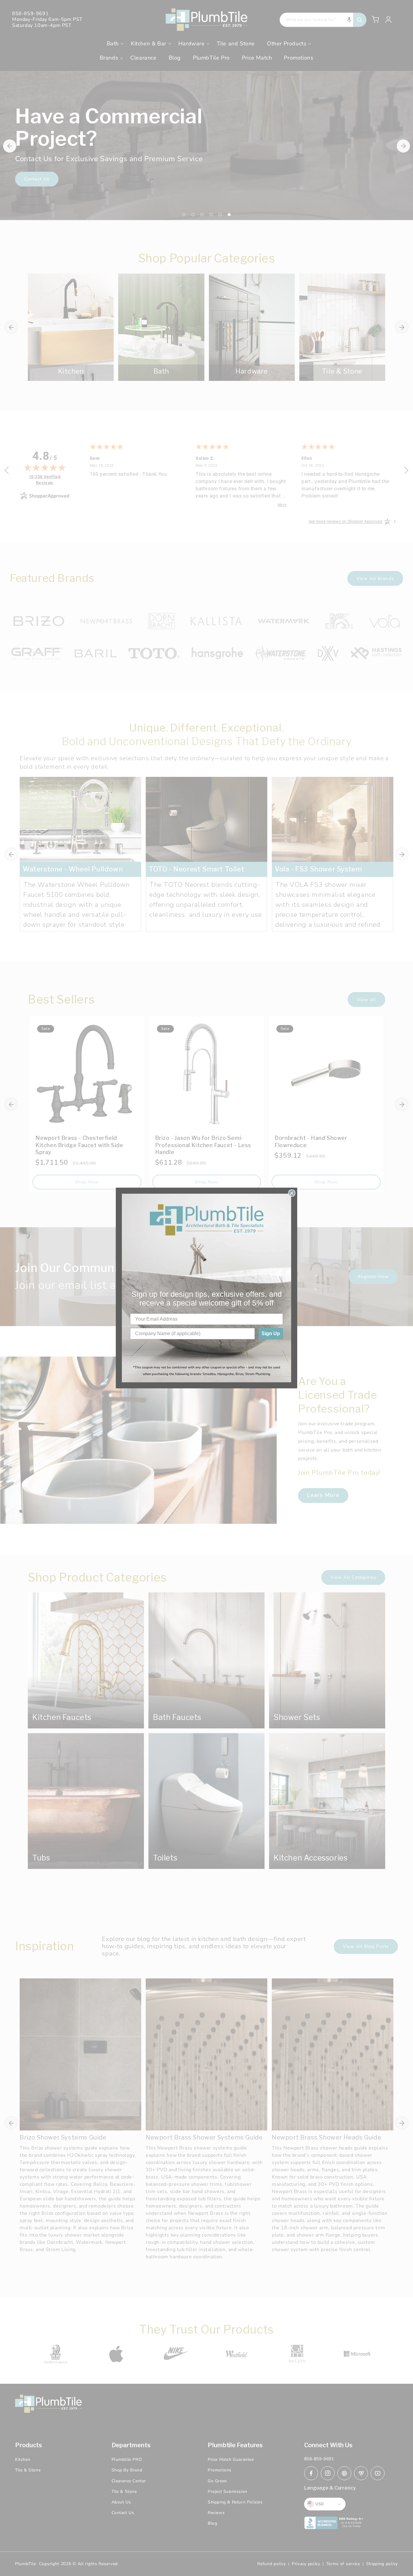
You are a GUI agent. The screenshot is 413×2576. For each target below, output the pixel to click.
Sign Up (271, 1333)
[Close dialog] (292, 1193)
